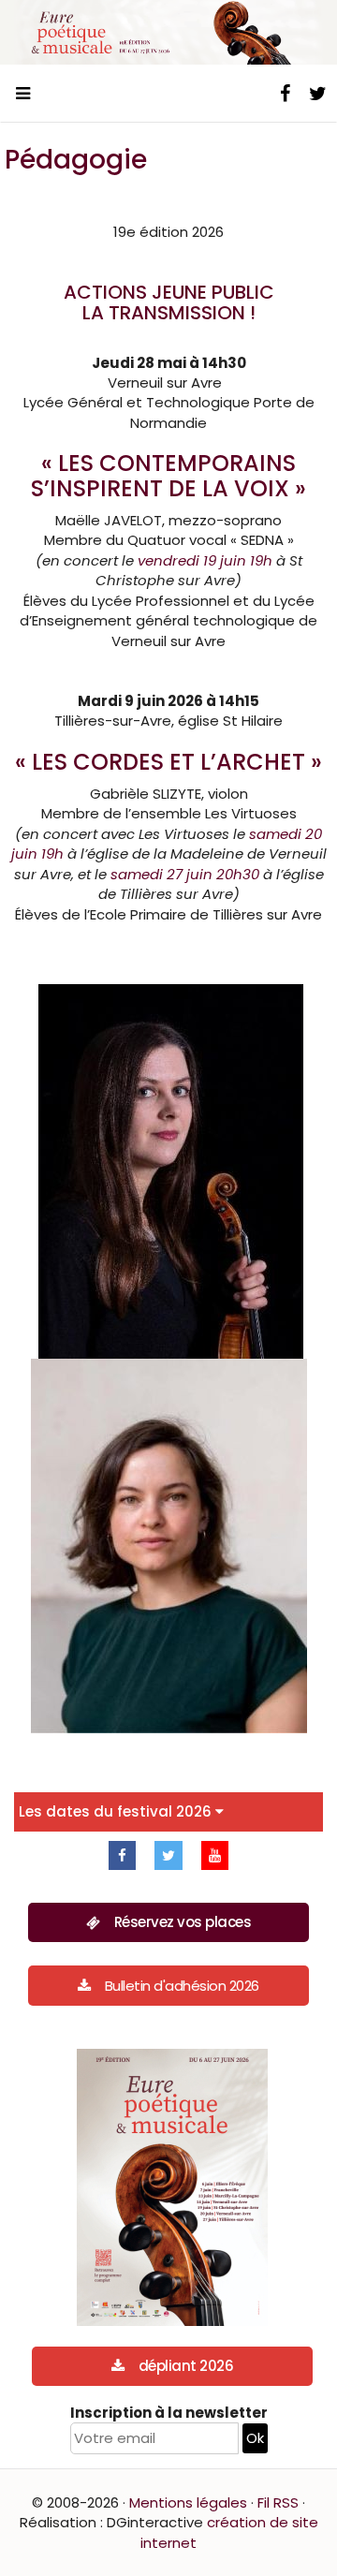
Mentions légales (188, 2502)
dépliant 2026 (186, 2366)
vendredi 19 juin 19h (205, 560)
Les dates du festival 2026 (117, 1811)
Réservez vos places (183, 1922)
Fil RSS (278, 2502)
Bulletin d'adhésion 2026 (182, 1986)
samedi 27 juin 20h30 (185, 874)
